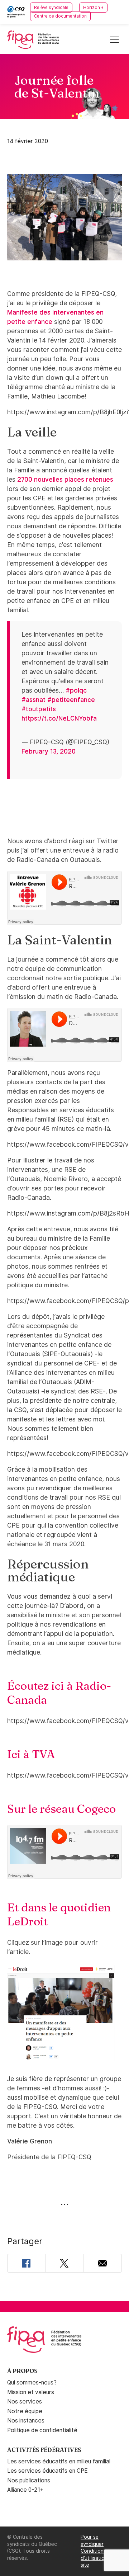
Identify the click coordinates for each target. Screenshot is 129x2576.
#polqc (76, 690)
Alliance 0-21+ (25, 2490)
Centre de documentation (60, 16)
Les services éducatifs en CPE (47, 2471)
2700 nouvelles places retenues (65, 479)
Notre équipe (25, 2411)
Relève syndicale (51, 8)
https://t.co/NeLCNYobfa (59, 718)
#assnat (34, 700)
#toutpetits (39, 709)
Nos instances (26, 2421)
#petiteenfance (71, 700)
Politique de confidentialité (42, 2430)
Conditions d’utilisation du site (98, 2558)
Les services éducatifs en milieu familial (59, 2461)
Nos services (25, 2402)
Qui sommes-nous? (32, 2382)
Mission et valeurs (31, 2392)
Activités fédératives (44, 2450)
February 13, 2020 (49, 751)
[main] (64, 1178)
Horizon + (93, 8)
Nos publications (29, 2480)
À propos (22, 2371)
